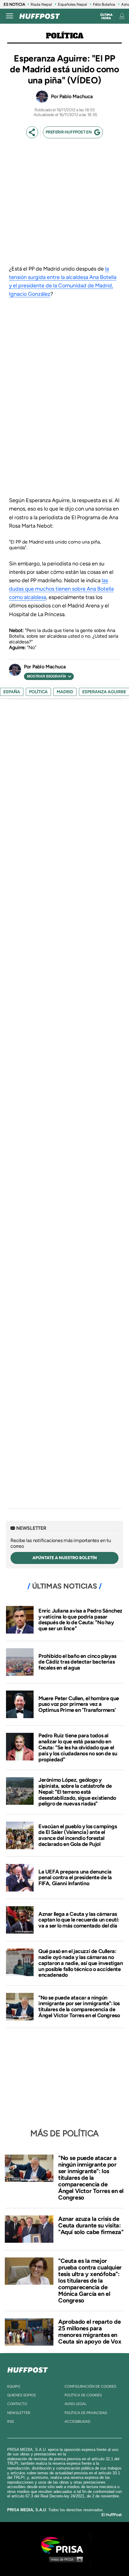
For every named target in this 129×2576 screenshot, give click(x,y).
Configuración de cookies (90, 2386)
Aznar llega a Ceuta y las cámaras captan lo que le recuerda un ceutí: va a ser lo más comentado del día (79, 1920)
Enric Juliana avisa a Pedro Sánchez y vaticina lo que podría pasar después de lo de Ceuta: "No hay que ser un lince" (80, 1620)
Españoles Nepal (72, 4)
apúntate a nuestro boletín (65, 1558)
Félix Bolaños (104, 4)
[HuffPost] (28, 2369)
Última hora (106, 16)
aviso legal (75, 2404)
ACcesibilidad (77, 2422)
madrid (65, 692)
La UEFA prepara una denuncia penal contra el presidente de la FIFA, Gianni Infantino (75, 1878)
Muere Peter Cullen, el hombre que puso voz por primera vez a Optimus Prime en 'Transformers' (79, 1704)
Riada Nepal (41, 4)
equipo (14, 2386)
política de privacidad (86, 2413)
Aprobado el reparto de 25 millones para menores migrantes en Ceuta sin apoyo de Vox (90, 2332)
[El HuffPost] (40, 16)
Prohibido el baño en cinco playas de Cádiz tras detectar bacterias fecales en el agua (77, 1662)
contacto (17, 2404)
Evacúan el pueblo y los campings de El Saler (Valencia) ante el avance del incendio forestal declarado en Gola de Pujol (78, 1835)
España (12, 692)
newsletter (19, 2413)
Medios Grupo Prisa (65, 2559)
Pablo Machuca (76, 96)
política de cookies (83, 2395)
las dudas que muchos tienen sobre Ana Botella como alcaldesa (61, 589)
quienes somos (21, 2395)
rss (10, 2422)
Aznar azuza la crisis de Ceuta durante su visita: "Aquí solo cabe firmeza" (91, 2225)
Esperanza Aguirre (104, 692)
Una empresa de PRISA (64, 2545)
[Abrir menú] (10, 16)
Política (65, 36)
